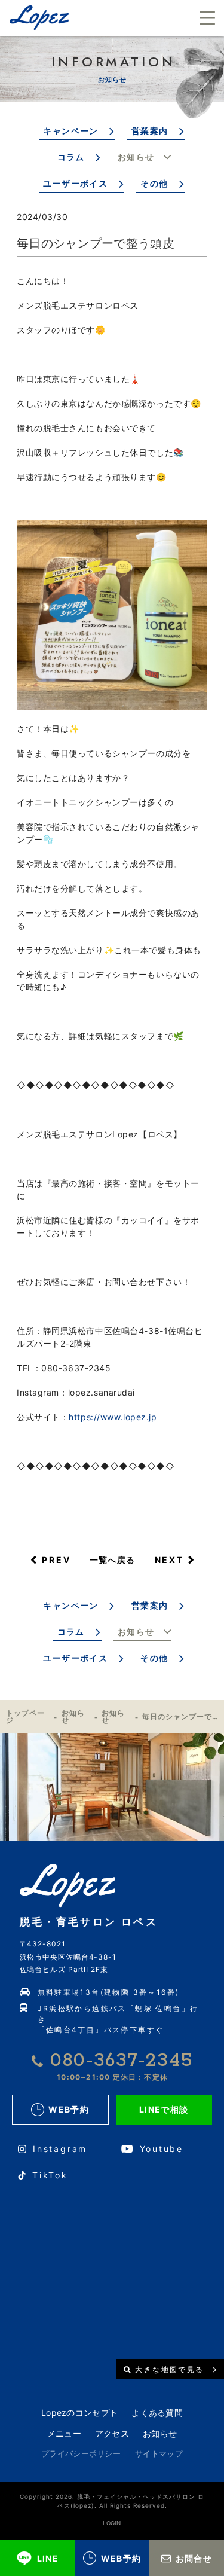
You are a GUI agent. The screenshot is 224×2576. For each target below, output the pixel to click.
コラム (71, 157)
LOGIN (112, 2523)
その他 (154, 183)
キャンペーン (70, 131)
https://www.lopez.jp (113, 1417)
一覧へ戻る (113, 1560)
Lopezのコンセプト (79, 2412)
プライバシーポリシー (81, 2453)
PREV (56, 1560)
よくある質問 (157, 2412)
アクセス (112, 2433)
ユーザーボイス (75, 183)
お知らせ (136, 157)
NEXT (169, 1560)
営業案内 (150, 131)
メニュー (64, 2433)
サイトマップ (159, 2453)
